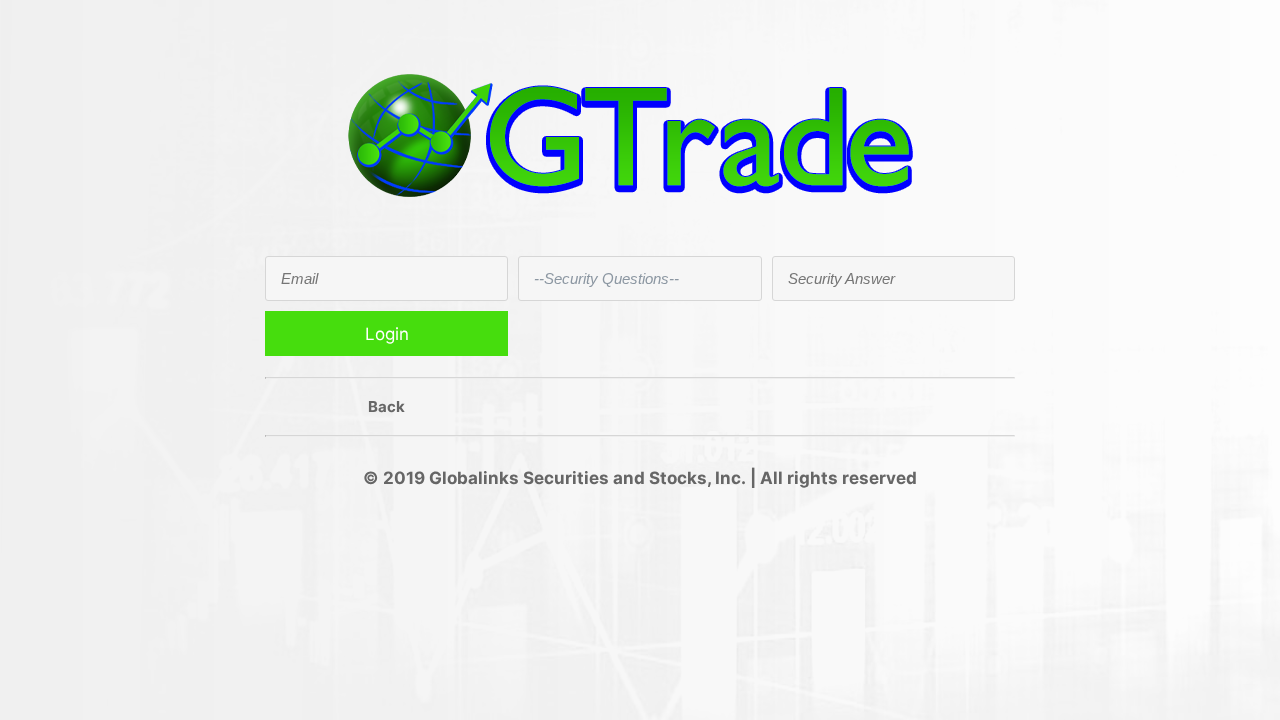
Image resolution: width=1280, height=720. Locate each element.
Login (387, 334)
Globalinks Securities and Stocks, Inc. (587, 478)
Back (386, 406)
